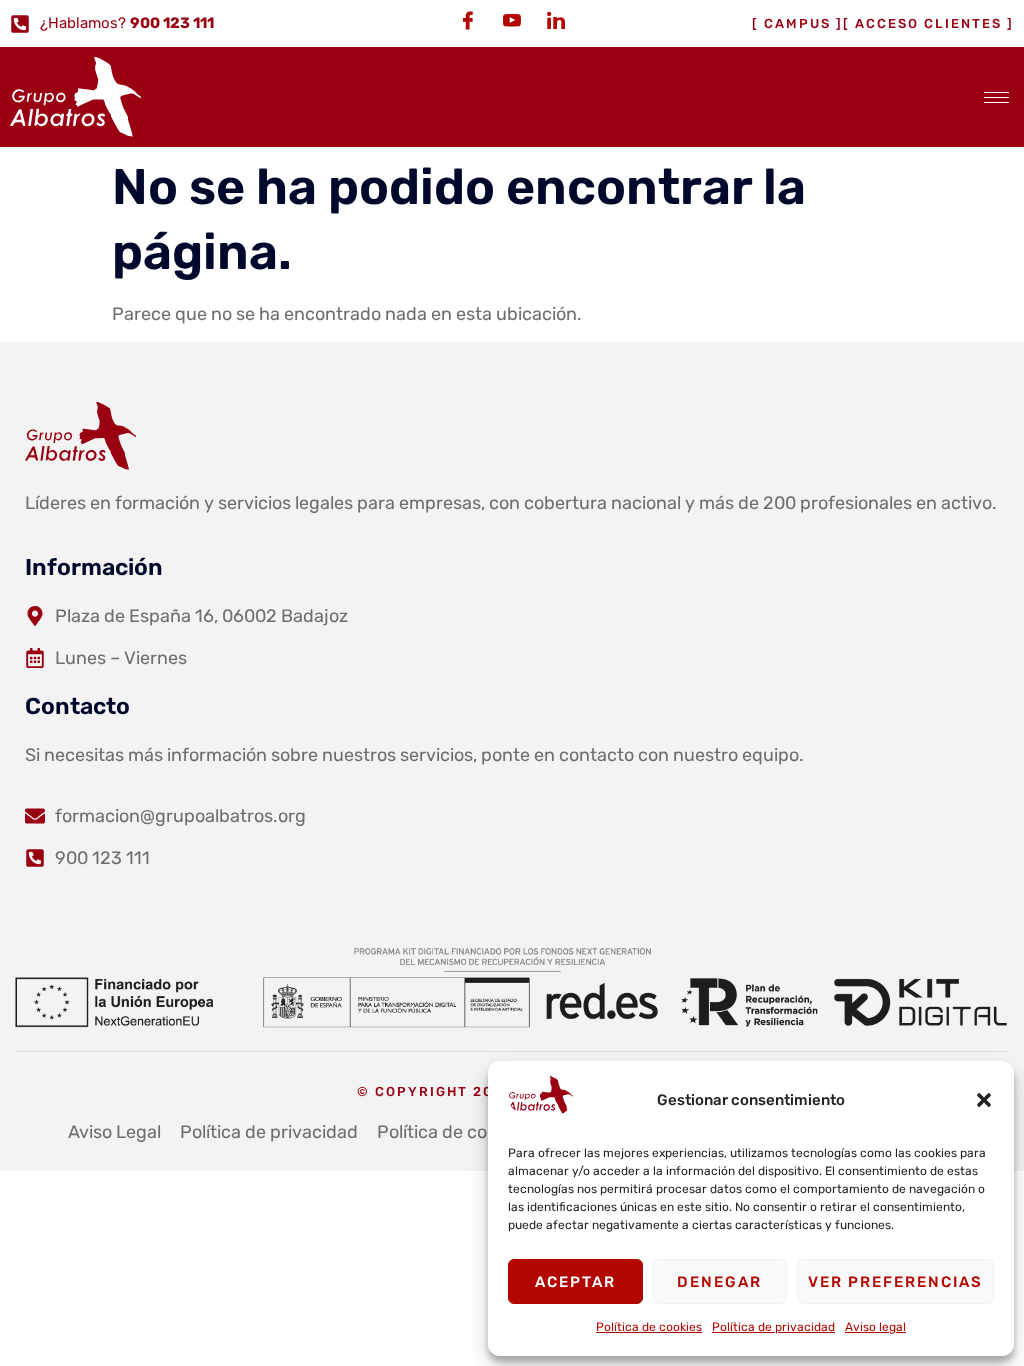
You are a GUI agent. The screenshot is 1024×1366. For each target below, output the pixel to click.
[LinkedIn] (556, 20)
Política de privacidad (773, 1327)
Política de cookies (649, 1327)
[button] (984, 1100)
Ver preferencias (895, 1282)
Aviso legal (875, 1327)
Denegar (719, 1282)
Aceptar (575, 1282)
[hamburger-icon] (996, 97)
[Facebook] (468, 20)
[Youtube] (512, 20)
